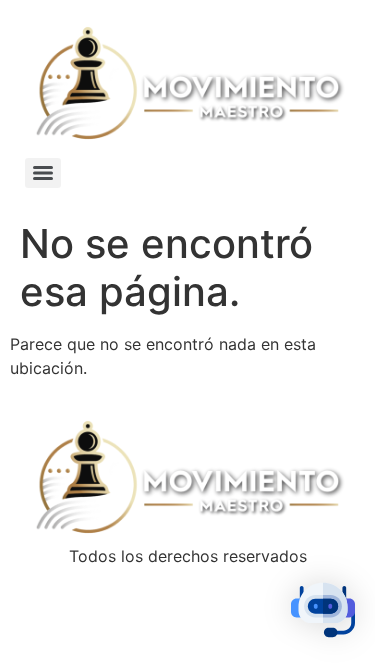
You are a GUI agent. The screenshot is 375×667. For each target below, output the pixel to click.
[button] (323, 613)
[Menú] (43, 173)
